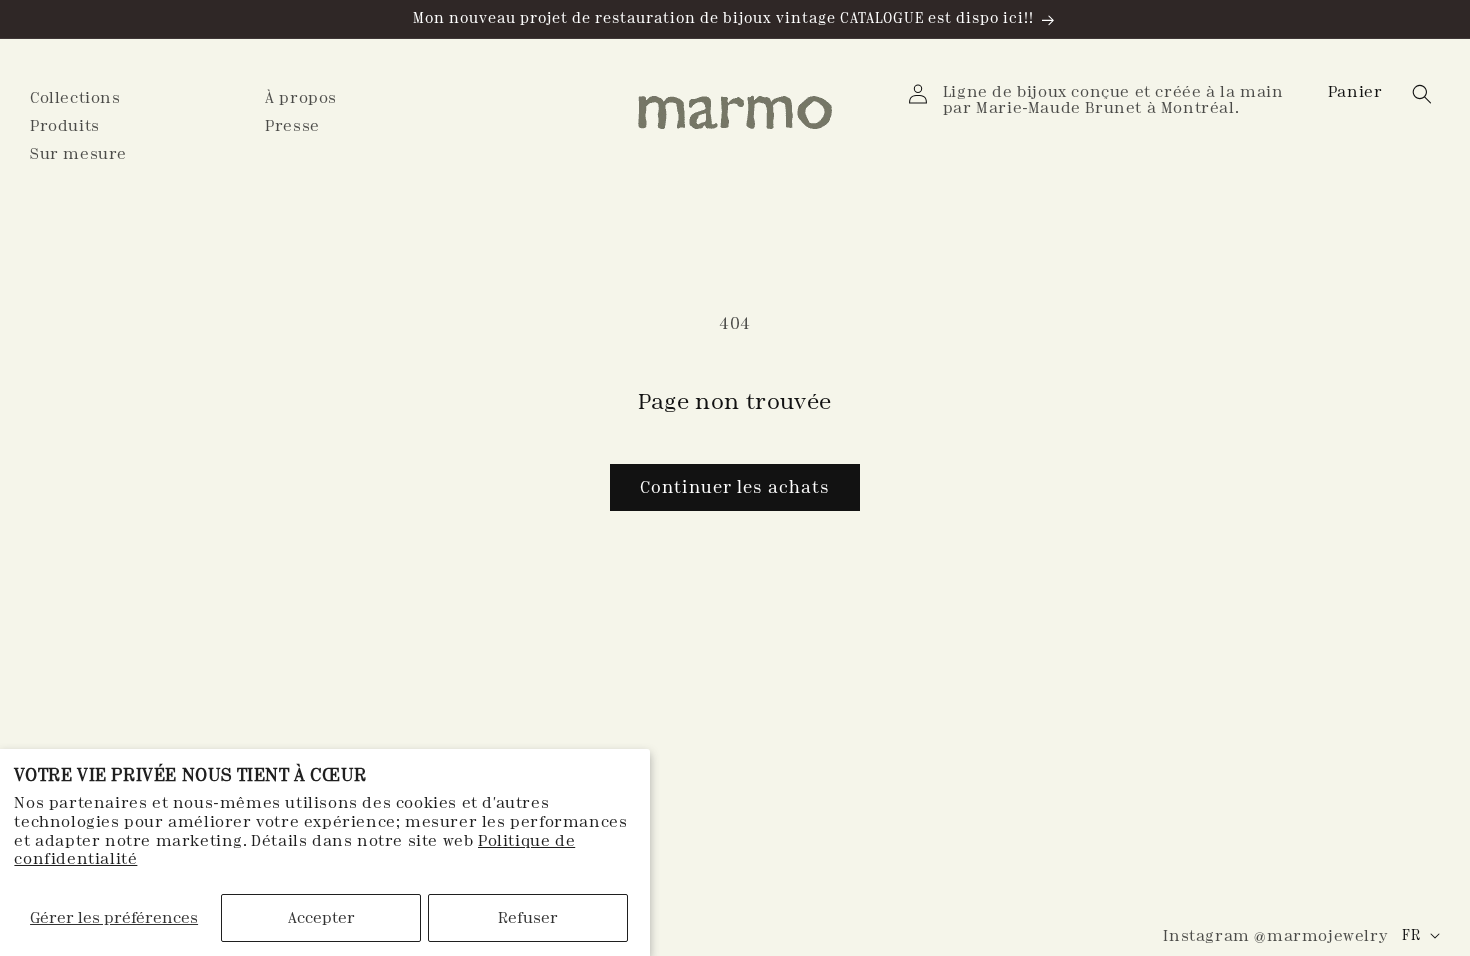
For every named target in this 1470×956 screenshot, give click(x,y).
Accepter (321, 917)
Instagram (1275, 935)
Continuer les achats (735, 487)
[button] (1357, 92)
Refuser (528, 917)
